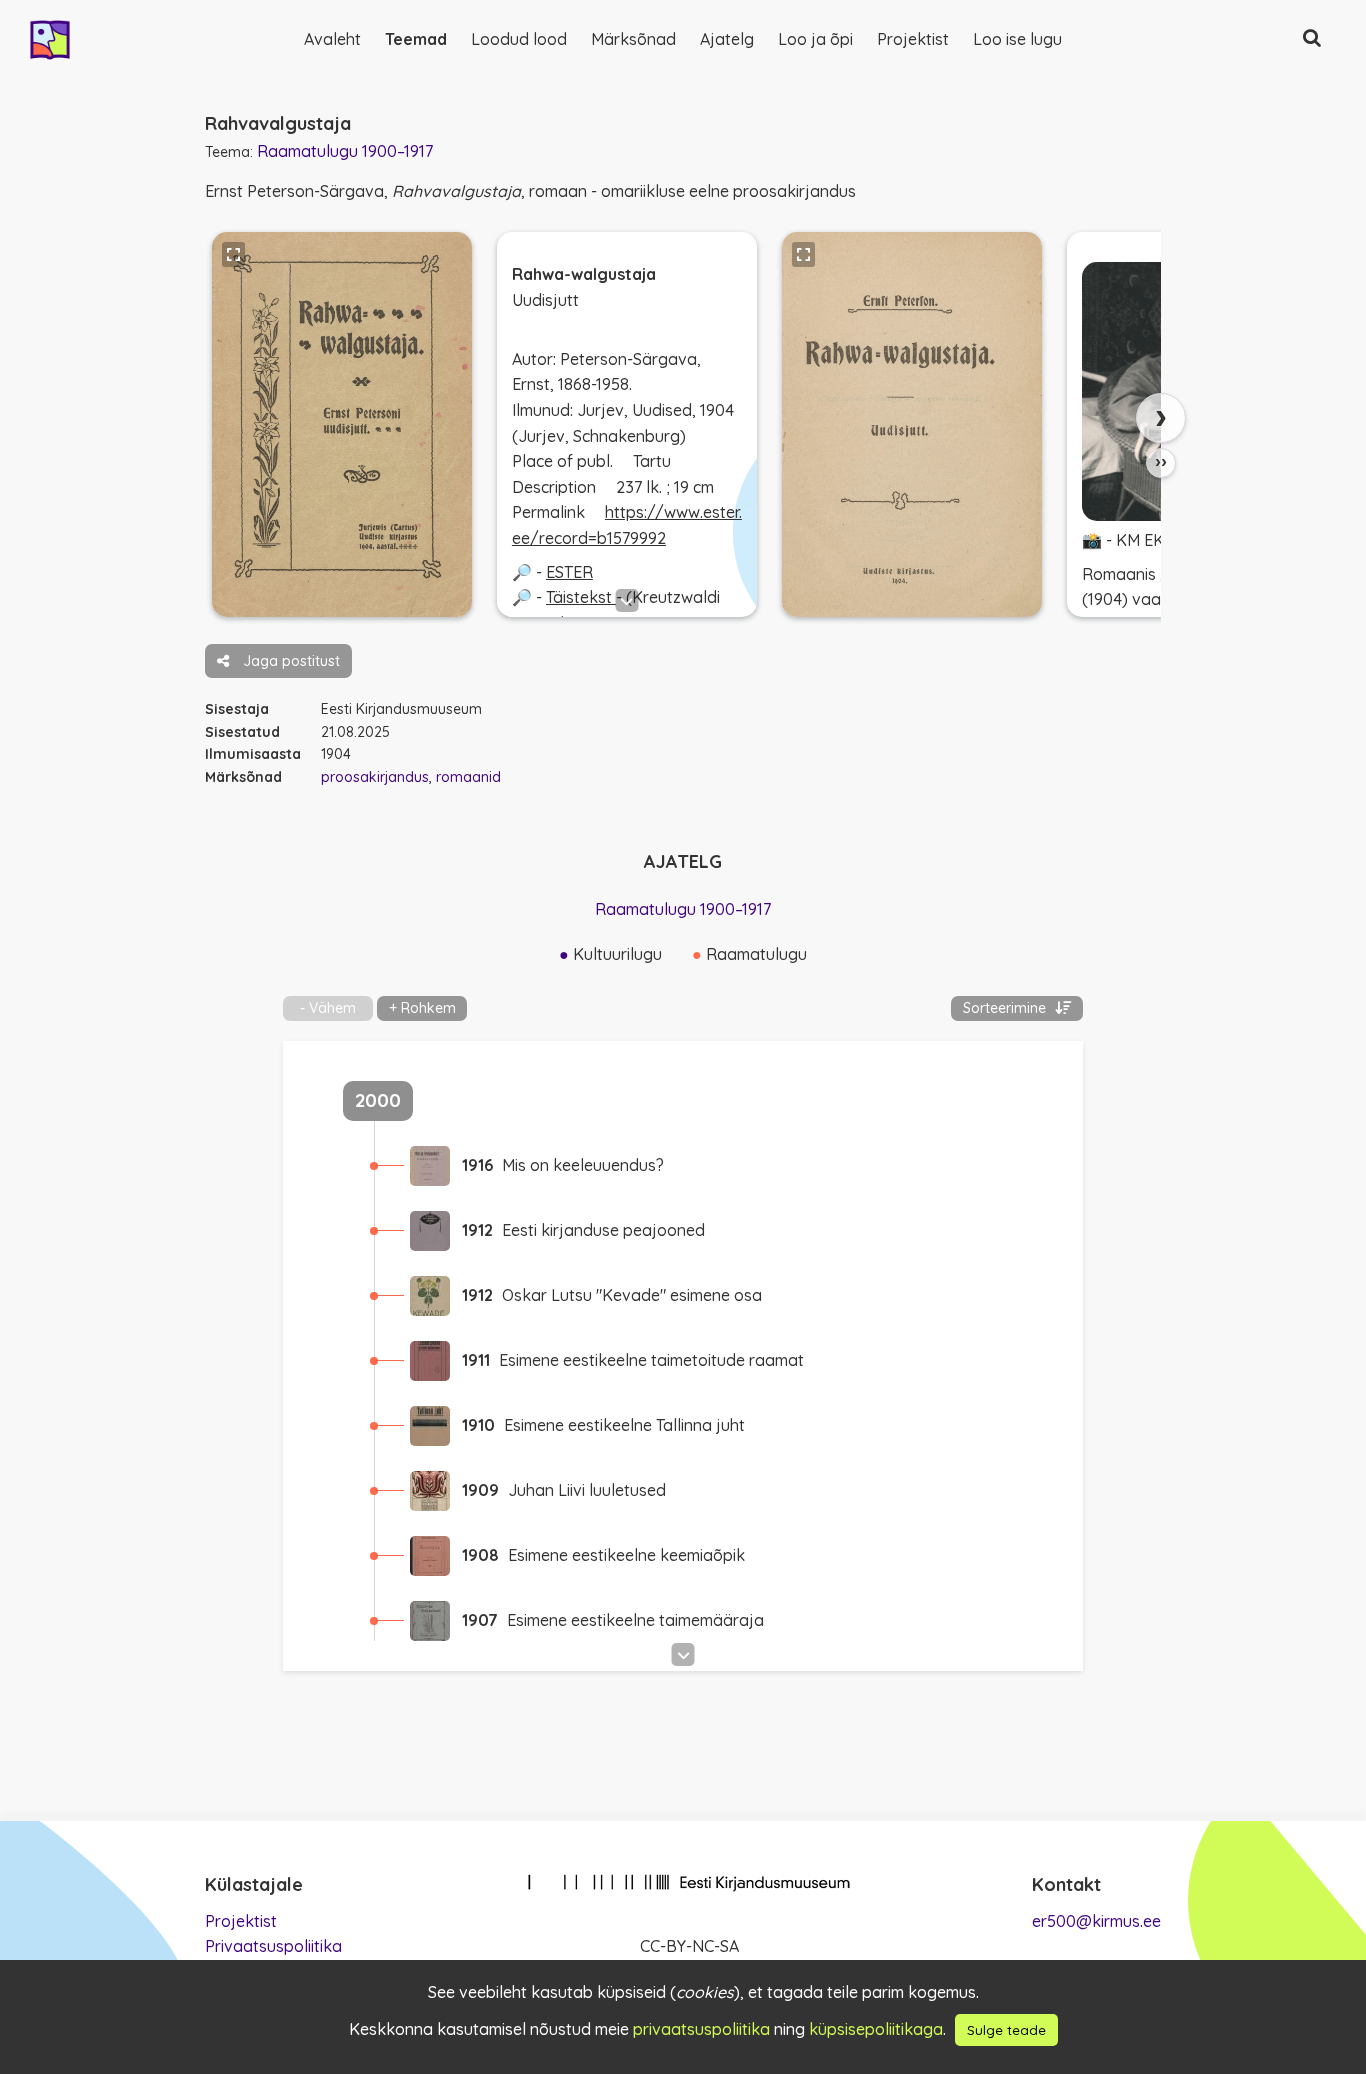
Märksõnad (633, 39)
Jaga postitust (289, 661)
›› (1161, 462)
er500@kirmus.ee (1096, 1921)
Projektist (913, 39)
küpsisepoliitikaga (876, 2029)
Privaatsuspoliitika (273, 1946)
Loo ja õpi (815, 39)
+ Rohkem (422, 1008)
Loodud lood (519, 39)
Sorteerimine (1006, 1008)
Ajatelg (727, 39)
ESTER (569, 572)
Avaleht (332, 39)
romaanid (468, 777)
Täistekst (581, 597)
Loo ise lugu (1017, 39)
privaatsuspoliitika (701, 2029)
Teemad (416, 39)
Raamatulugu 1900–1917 (345, 151)
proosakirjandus (375, 777)
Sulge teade (1006, 2030)
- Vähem (328, 1008)
